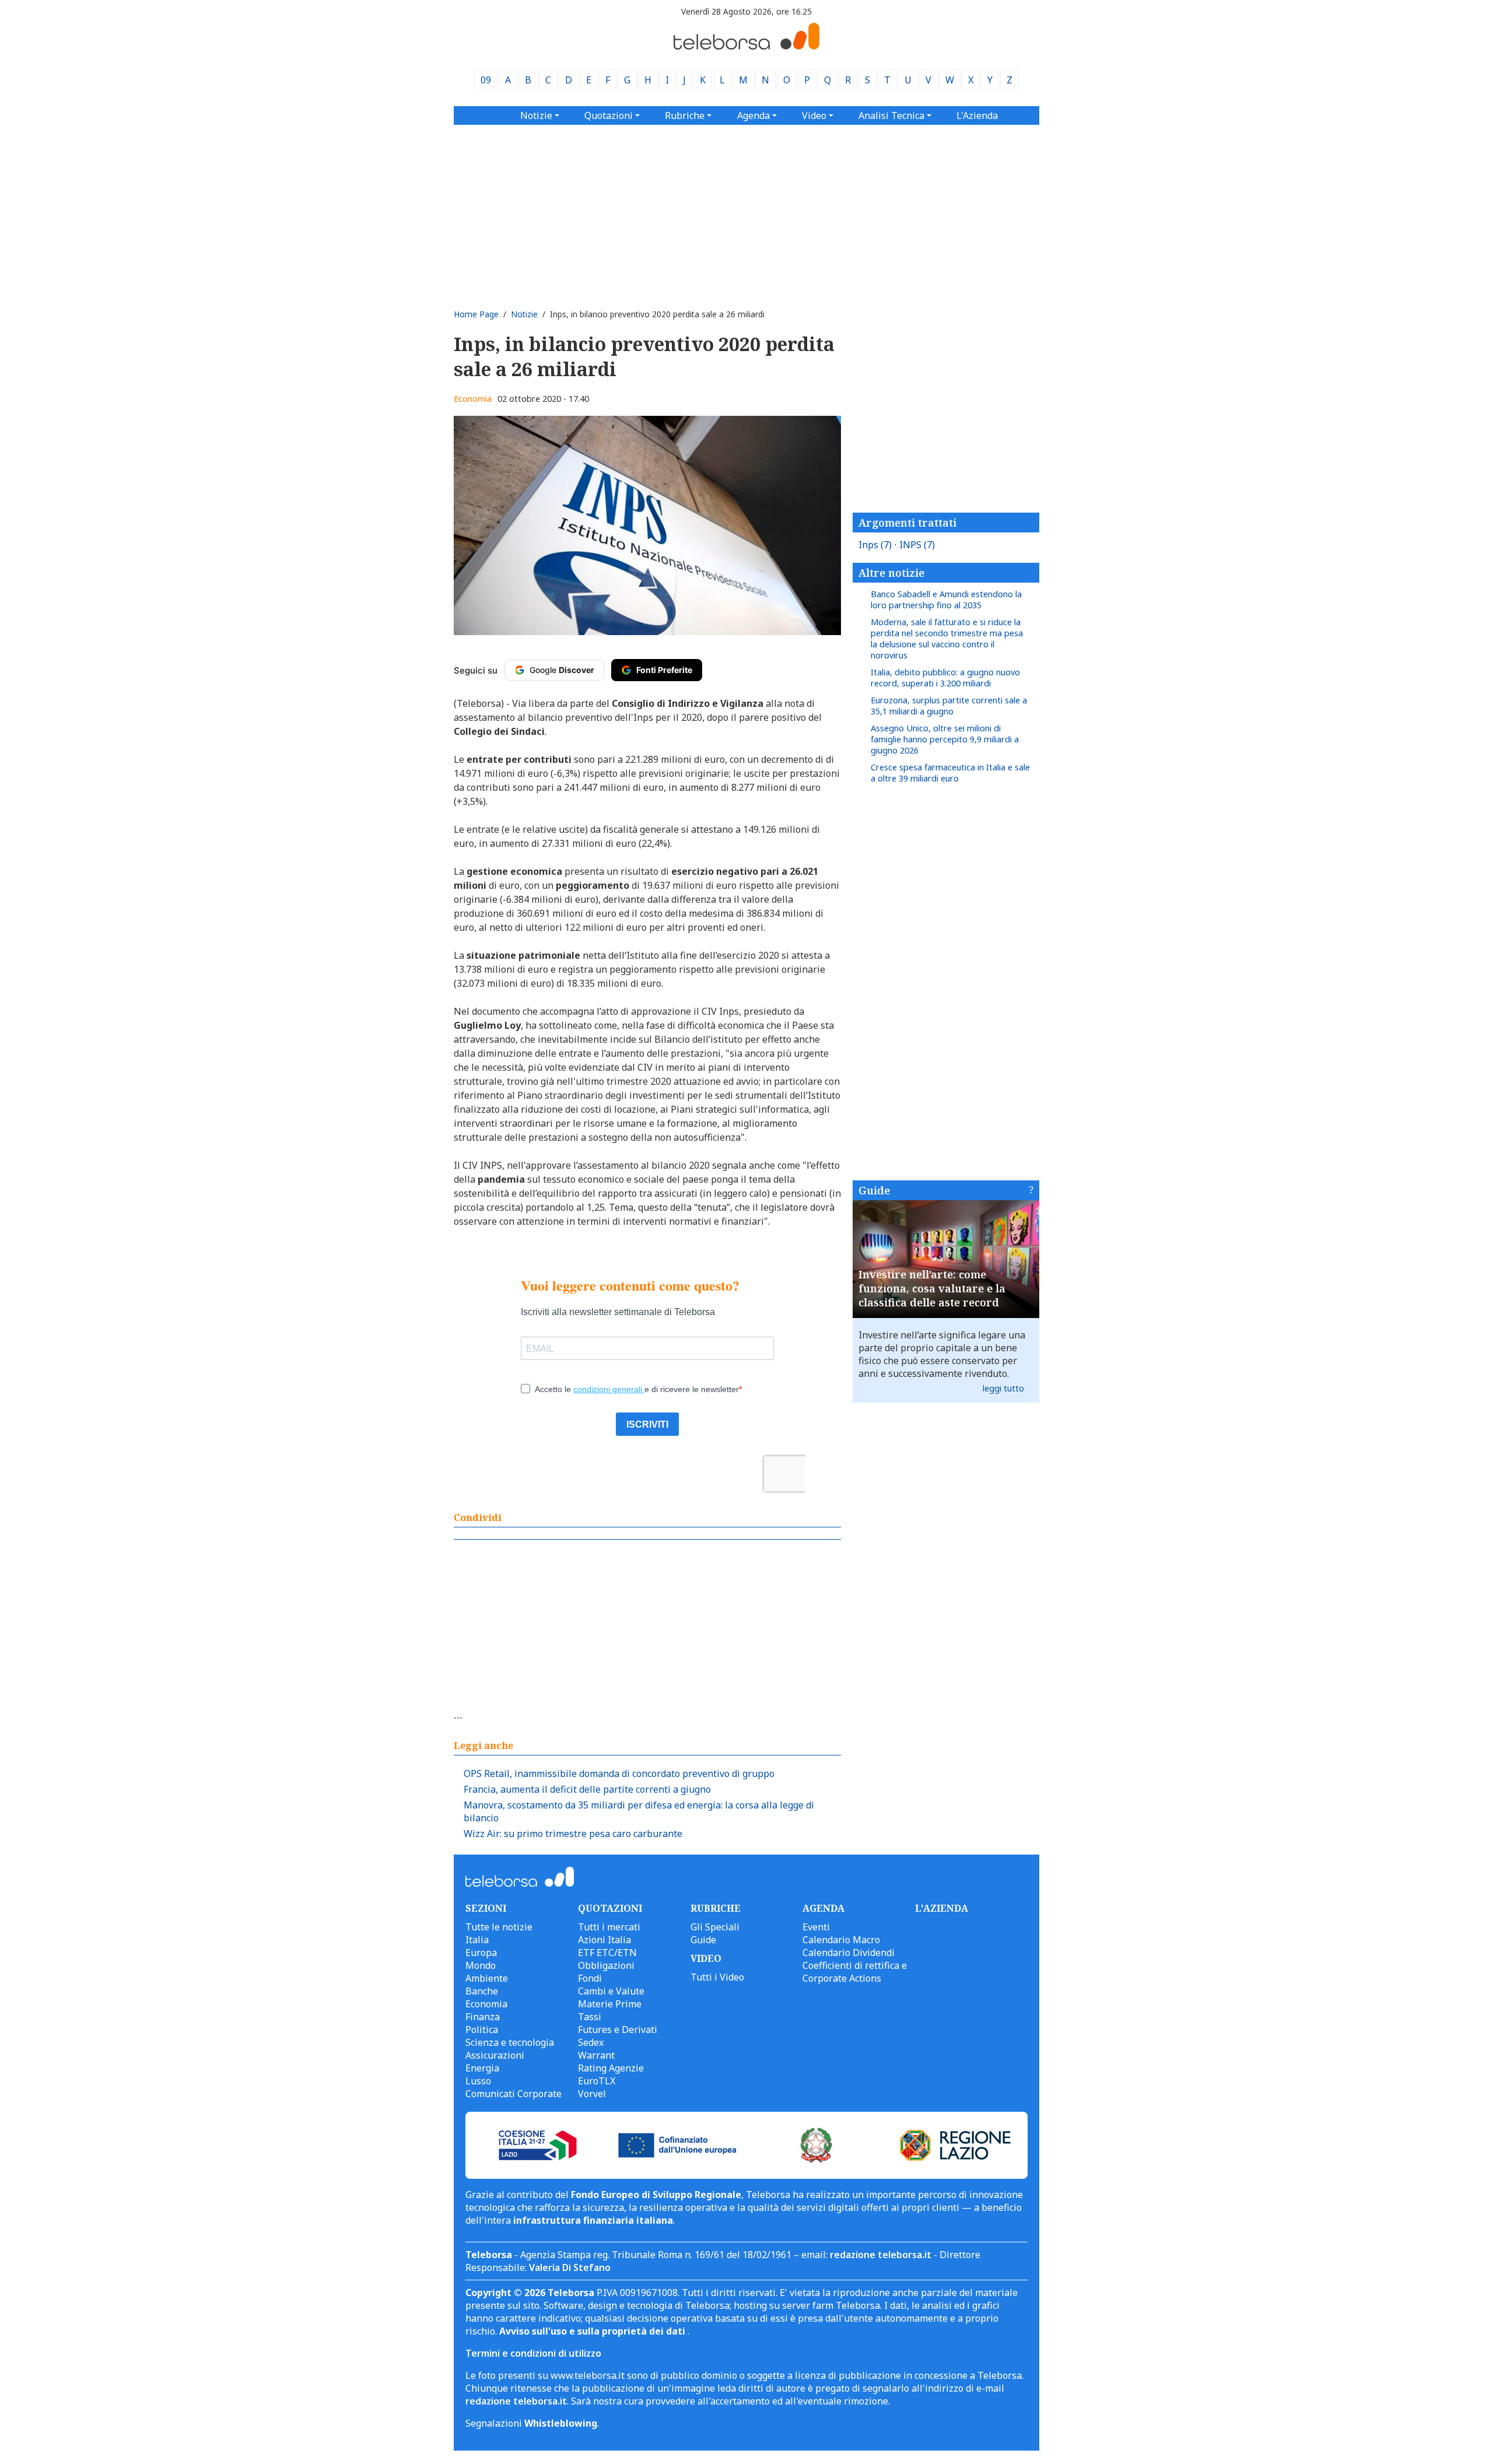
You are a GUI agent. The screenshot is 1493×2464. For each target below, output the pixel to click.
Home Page (476, 314)
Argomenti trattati (907, 523)
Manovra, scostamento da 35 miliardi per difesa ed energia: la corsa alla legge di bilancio (639, 1811)
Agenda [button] (753, 115)
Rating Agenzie (611, 2068)
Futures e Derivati (618, 2030)
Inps (875, 545)
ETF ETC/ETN (607, 1953)
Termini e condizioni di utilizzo (533, 2353)
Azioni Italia (604, 1940)
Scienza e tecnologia (510, 2042)
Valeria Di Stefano (570, 2267)
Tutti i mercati (609, 1927)
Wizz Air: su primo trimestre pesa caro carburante (573, 1834)
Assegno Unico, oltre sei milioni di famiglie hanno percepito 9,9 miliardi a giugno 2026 (945, 739)
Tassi (590, 2017)
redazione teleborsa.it (881, 2255)
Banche (482, 1991)
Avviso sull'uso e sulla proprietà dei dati (593, 2331)
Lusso (478, 2081)
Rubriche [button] (685, 115)
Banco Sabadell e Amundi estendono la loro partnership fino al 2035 (946, 600)
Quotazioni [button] (609, 115)
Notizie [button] (536, 115)
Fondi (590, 1978)
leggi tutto (1003, 1388)
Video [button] (814, 115)
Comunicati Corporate (514, 2094)
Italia (477, 1940)
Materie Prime (610, 2004)
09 (486, 80)
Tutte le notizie (499, 1927)
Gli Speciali (715, 1927)
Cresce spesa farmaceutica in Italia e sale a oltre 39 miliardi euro (950, 773)
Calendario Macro (841, 1940)
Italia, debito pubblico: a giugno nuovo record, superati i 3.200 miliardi (945, 678)
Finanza (483, 2017)
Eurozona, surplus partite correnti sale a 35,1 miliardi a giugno (949, 706)
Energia (482, 2068)
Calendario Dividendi (849, 1953)
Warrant (596, 2055)
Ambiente (487, 1978)
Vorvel (592, 2094)
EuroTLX (597, 2081)
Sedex (591, 2042)
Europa (481, 1953)
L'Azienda (977, 115)
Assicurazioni (495, 2055)
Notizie (524, 314)
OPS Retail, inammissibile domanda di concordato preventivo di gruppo (619, 1773)
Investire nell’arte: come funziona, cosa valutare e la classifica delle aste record (932, 1288)
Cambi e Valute (611, 1991)
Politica (482, 2030)
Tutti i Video (717, 1977)
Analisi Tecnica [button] (891, 115)
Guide (874, 1190)
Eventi (816, 1927)
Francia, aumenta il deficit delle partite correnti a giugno (587, 1789)
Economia (473, 399)
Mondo (481, 1965)
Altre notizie (891, 573)
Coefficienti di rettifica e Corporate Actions (855, 1972)
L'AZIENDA (942, 1908)
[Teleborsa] (746, 46)
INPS (917, 545)
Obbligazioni (606, 1965)
